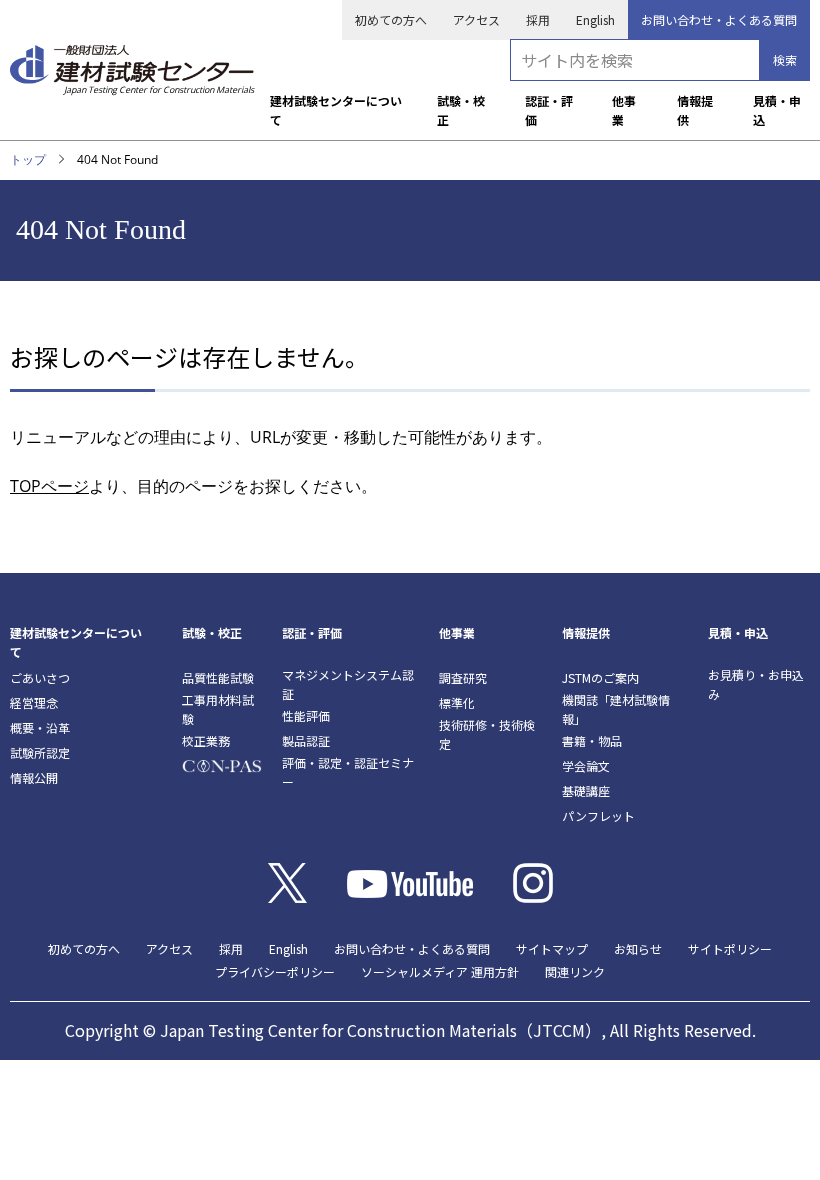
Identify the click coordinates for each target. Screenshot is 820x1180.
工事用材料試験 (218, 709)
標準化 (457, 702)
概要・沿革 (40, 727)
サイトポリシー (730, 948)
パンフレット (598, 815)
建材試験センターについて (336, 110)
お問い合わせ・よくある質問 (719, 19)
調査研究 (463, 677)
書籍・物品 (592, 740)
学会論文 (586, 765)
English (595, 19)
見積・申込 (777, 110)
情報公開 (34, 777)
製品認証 (306, 740)
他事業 (624, 110)
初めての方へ (391, 19)
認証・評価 (549, 110)
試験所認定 (40, 752)
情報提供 (695, 110)
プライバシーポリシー (275, 971)
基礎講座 (586, 790)
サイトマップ (552, 948)
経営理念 (34, 702)
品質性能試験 (218, 677)
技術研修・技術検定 (487, 734)
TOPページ (49, 486)
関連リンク (575, 971)
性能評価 (306, 715)
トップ (28, 159)
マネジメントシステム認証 (348, 684)
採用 (538, 19)
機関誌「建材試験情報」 (616, 709)
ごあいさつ (40, 677)
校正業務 (206, 740)
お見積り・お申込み (756, 684)
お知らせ (638, 948)
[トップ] (132, 63)
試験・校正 (461, 110)
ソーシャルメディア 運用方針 (440, 971)
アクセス (476, 19)
